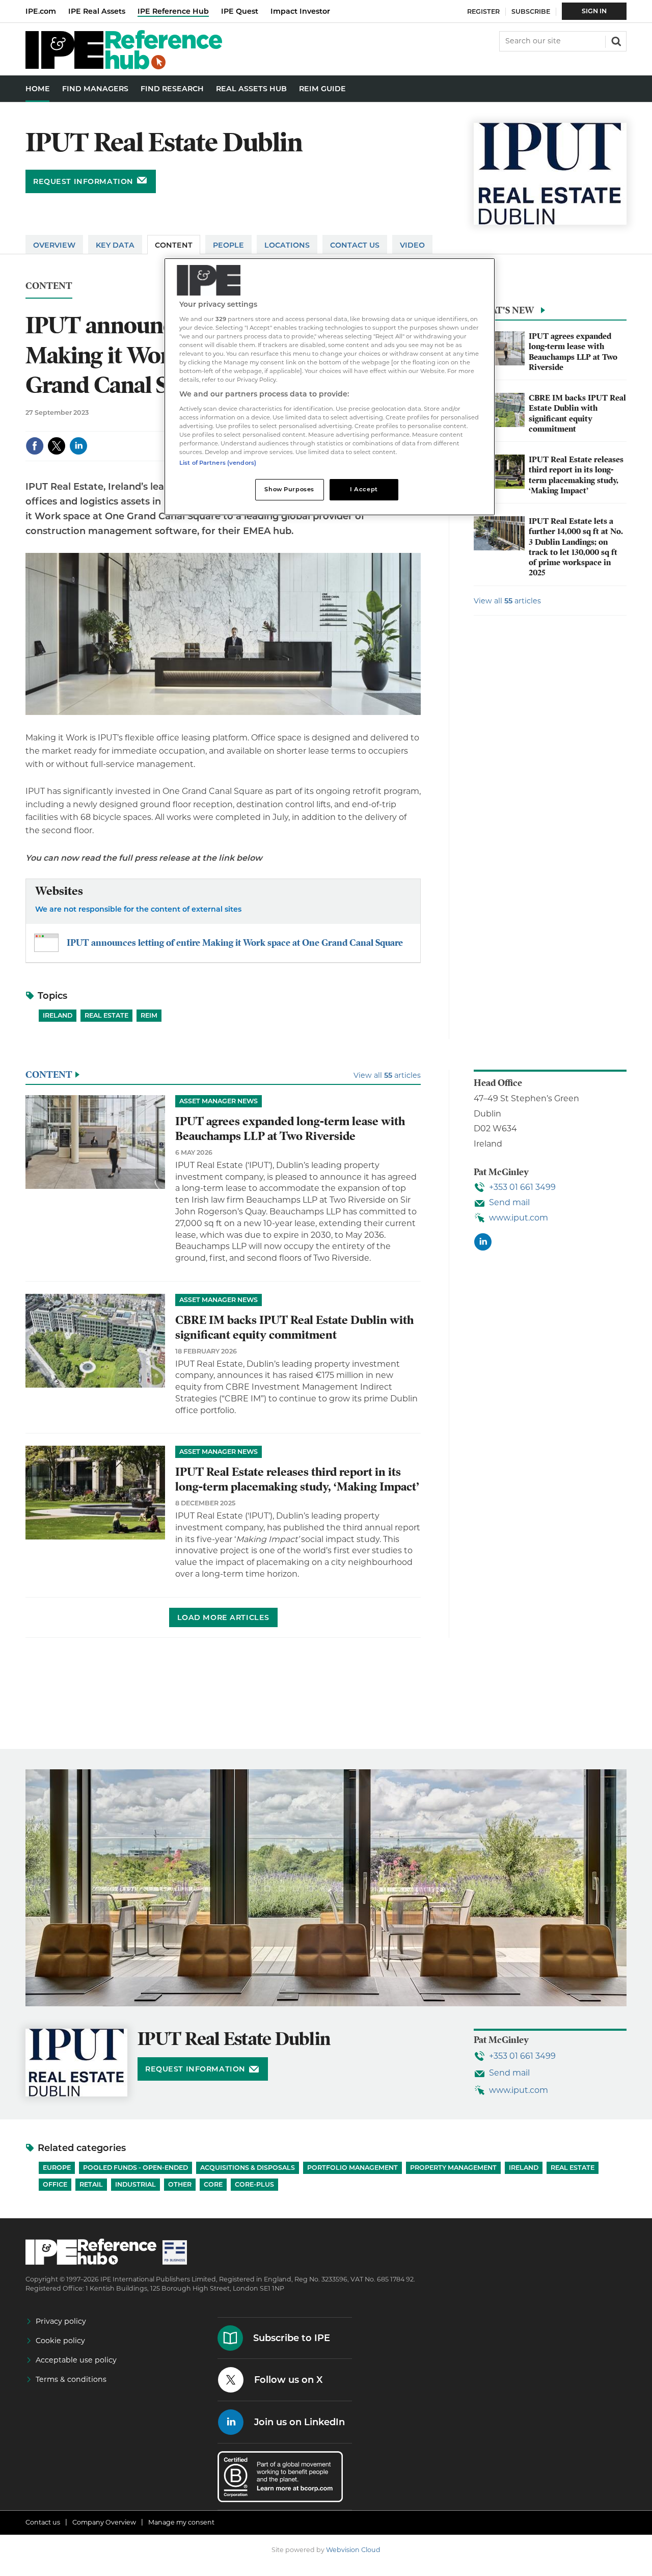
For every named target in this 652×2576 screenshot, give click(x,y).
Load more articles (223, 1617)
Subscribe (531, 11)
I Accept (364, 489)
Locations (287, 245)
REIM (149, 1015)
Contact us (43, 2522)
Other (180, 2184)
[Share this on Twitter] (57, 446)
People (228, 245)
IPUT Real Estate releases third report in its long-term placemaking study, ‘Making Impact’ (576, 475)
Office (55, 2184)
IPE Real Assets (97, 11)
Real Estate (106, 1015)
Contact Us (355, 245)
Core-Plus (254, 2184)
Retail (91, 2184)
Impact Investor (300, 11)
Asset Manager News (219, 1101)
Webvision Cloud (353, 2550)
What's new (504, 310)
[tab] (550, 313)
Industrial (135, 2184)
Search (615, 40)
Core (213, 2184)
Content (174, 245)
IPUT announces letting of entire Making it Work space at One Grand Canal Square (235, 942)
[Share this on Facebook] (35, 446)
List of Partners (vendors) (218, 463)
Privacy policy (61, 2321)
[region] (330, 387)
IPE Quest (240, 11)
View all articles (507, 601)
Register (483, 11)
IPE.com (41, 11)
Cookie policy (60, 2341)
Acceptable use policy (76, 2360)
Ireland (58, 1015)
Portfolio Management (352, 2168)
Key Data (115, 245)
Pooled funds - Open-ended (135, 2168)
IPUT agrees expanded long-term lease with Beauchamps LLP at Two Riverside (573, 352)
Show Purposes (289, 489)
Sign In (594, 11)
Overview (54, 245)
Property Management (453, 2168)
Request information (83, 181)
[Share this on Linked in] (78, 446)
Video (412, 245)
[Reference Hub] (124, 67)
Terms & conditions (71, 2379)
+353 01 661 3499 (522, 1187)
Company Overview (104, 2522)
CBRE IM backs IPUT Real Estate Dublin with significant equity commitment (577, 414)
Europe (57, 2168)
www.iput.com (519, 1218)
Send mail (509, 1202)
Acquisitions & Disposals (248, 2168)
